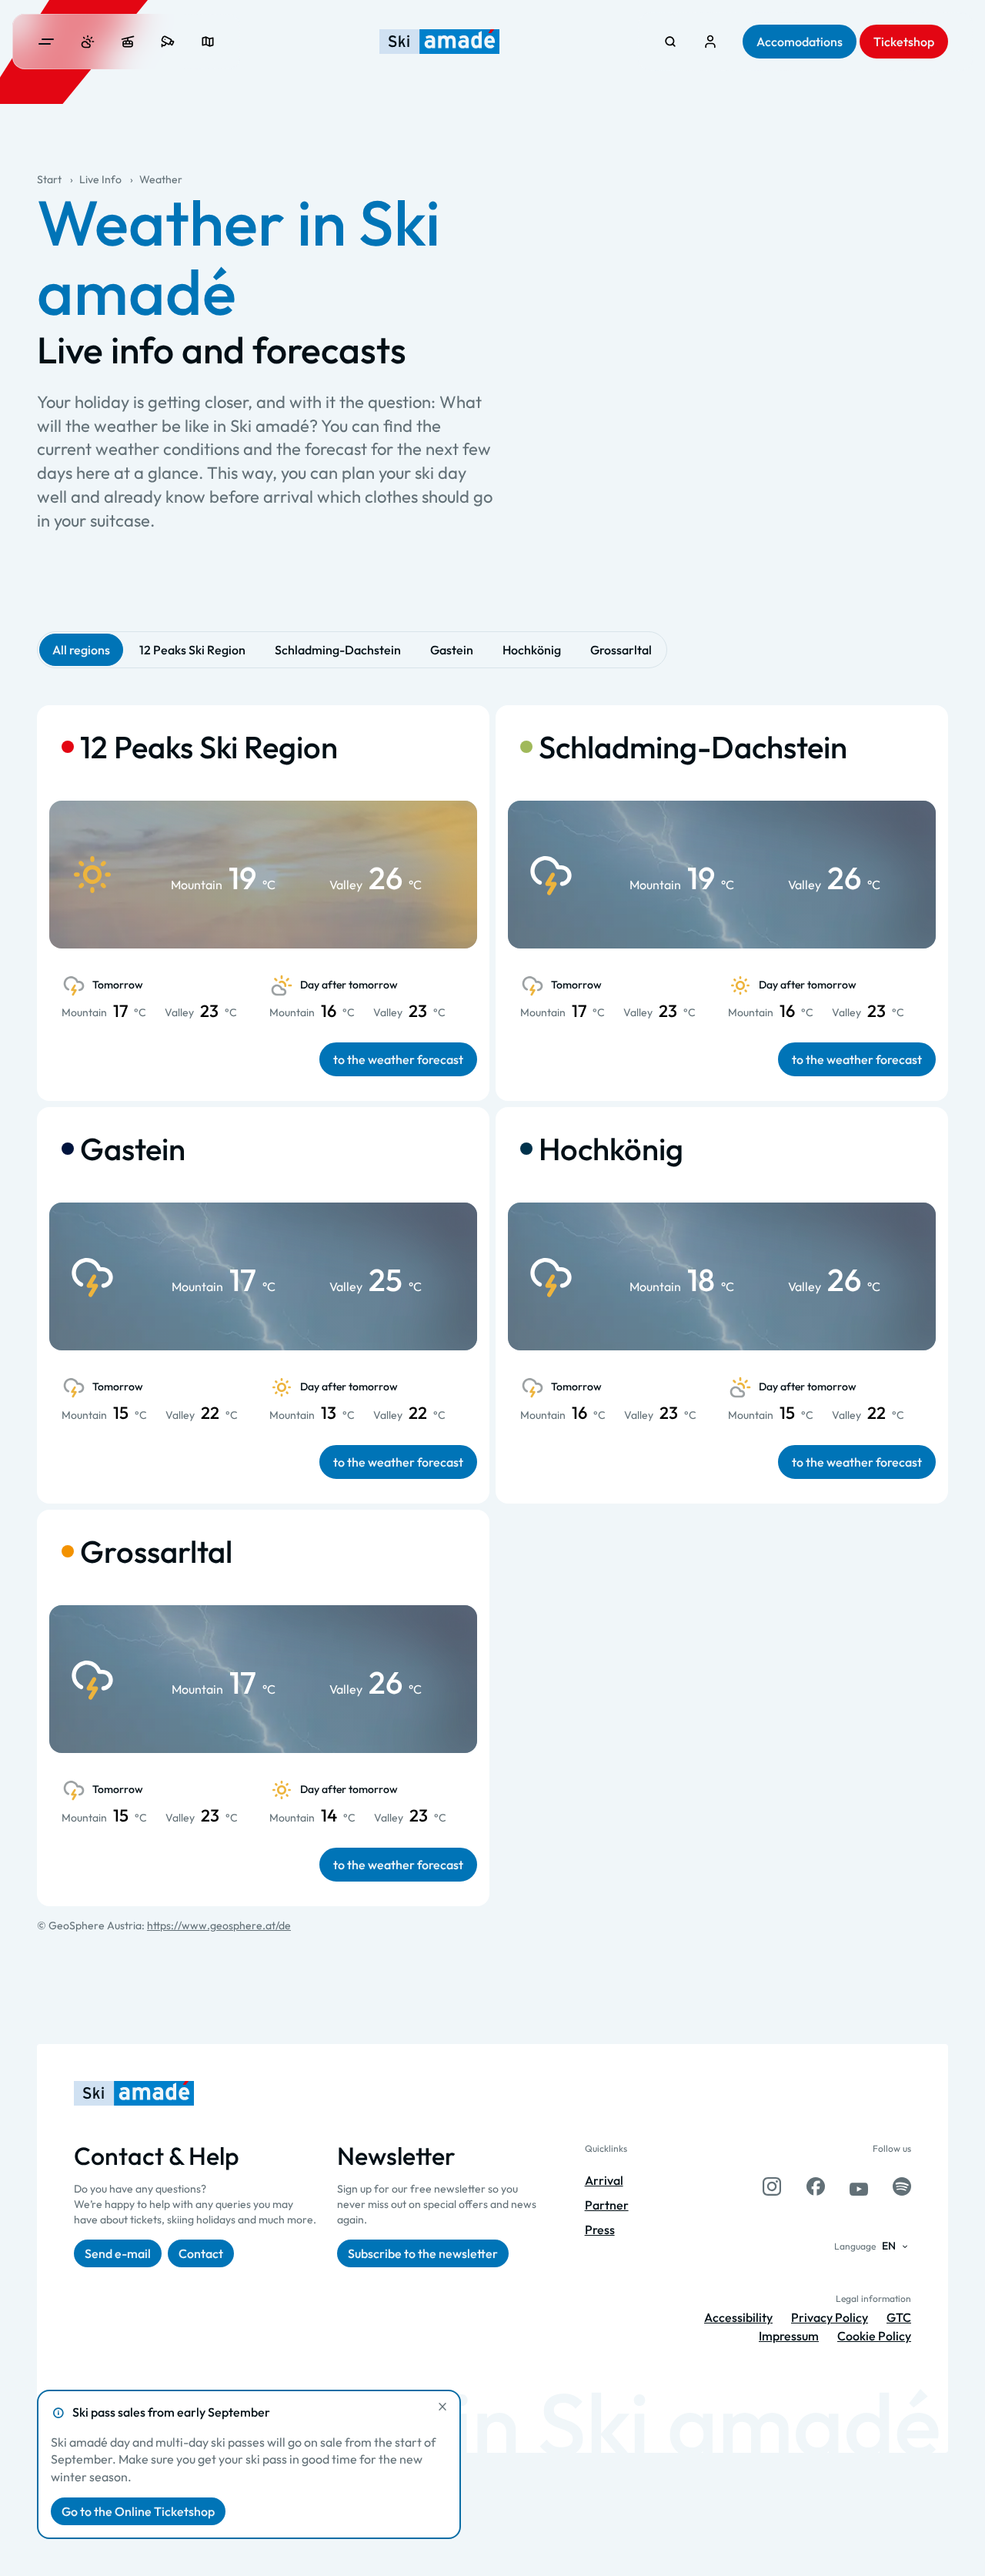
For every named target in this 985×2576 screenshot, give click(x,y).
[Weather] (88, 42)
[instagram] (772, 2186)
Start (49, 179)
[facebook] (816, 2186)
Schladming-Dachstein (338, 650)
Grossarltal (621, 650)
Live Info (100, 179)
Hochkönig (532, 650)
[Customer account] (710, 42)
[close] (442, 2407)
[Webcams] (168, 42)
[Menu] (46, 42)
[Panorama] (208, 42)
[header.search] (670, 42)
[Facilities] (128, 42)
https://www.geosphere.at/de (219, 1925)
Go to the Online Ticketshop (138, 2511)
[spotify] (902, 2186)
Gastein (452, 650)
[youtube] (859, 2186)
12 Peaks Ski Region (192, 650)
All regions (81, 650)
